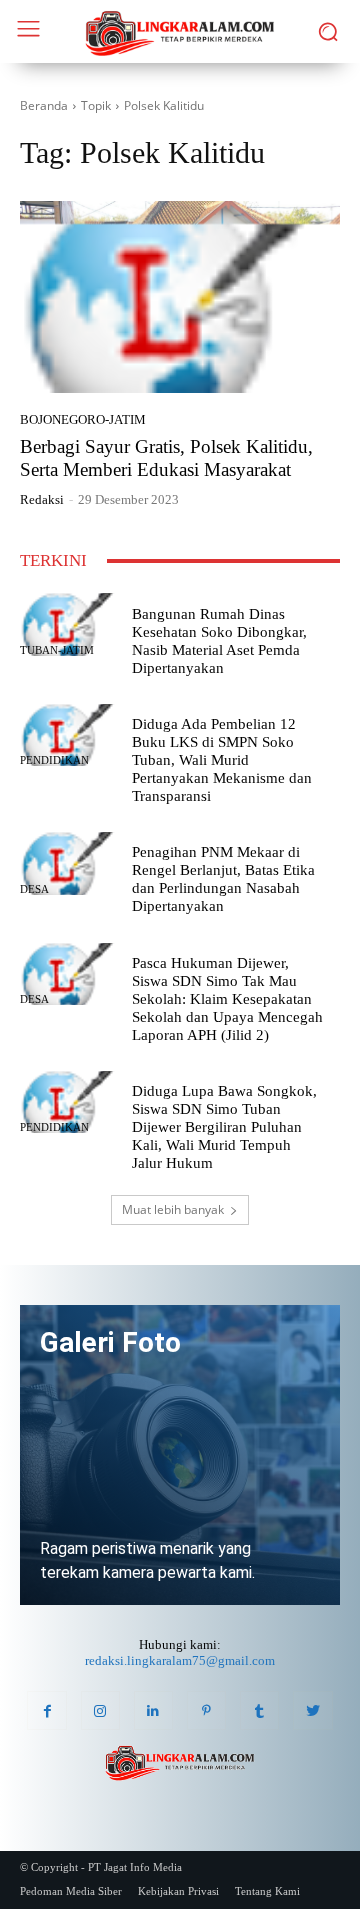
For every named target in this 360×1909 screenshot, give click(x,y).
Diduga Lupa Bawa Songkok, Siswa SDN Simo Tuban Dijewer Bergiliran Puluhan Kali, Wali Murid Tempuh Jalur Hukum (224, 1127)
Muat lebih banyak (173, 1209)
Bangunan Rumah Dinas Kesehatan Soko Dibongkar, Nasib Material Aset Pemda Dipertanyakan (219, 641)
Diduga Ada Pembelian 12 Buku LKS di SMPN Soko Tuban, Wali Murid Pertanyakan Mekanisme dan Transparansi (222, 760)
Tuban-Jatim (57, 650)
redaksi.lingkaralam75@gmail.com (180, 1660)
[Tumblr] (259, 1710)
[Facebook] (46, 1710)
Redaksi (42, 499)
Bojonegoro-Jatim (83, 419)
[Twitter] (312, 1710)
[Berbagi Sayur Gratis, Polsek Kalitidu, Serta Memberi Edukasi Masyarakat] (180, 297)
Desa (34, 889)
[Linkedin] (153, 1710)
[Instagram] (100, 1710)
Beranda (44, 105)
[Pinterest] (206, 1710)
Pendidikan (54, 760)
